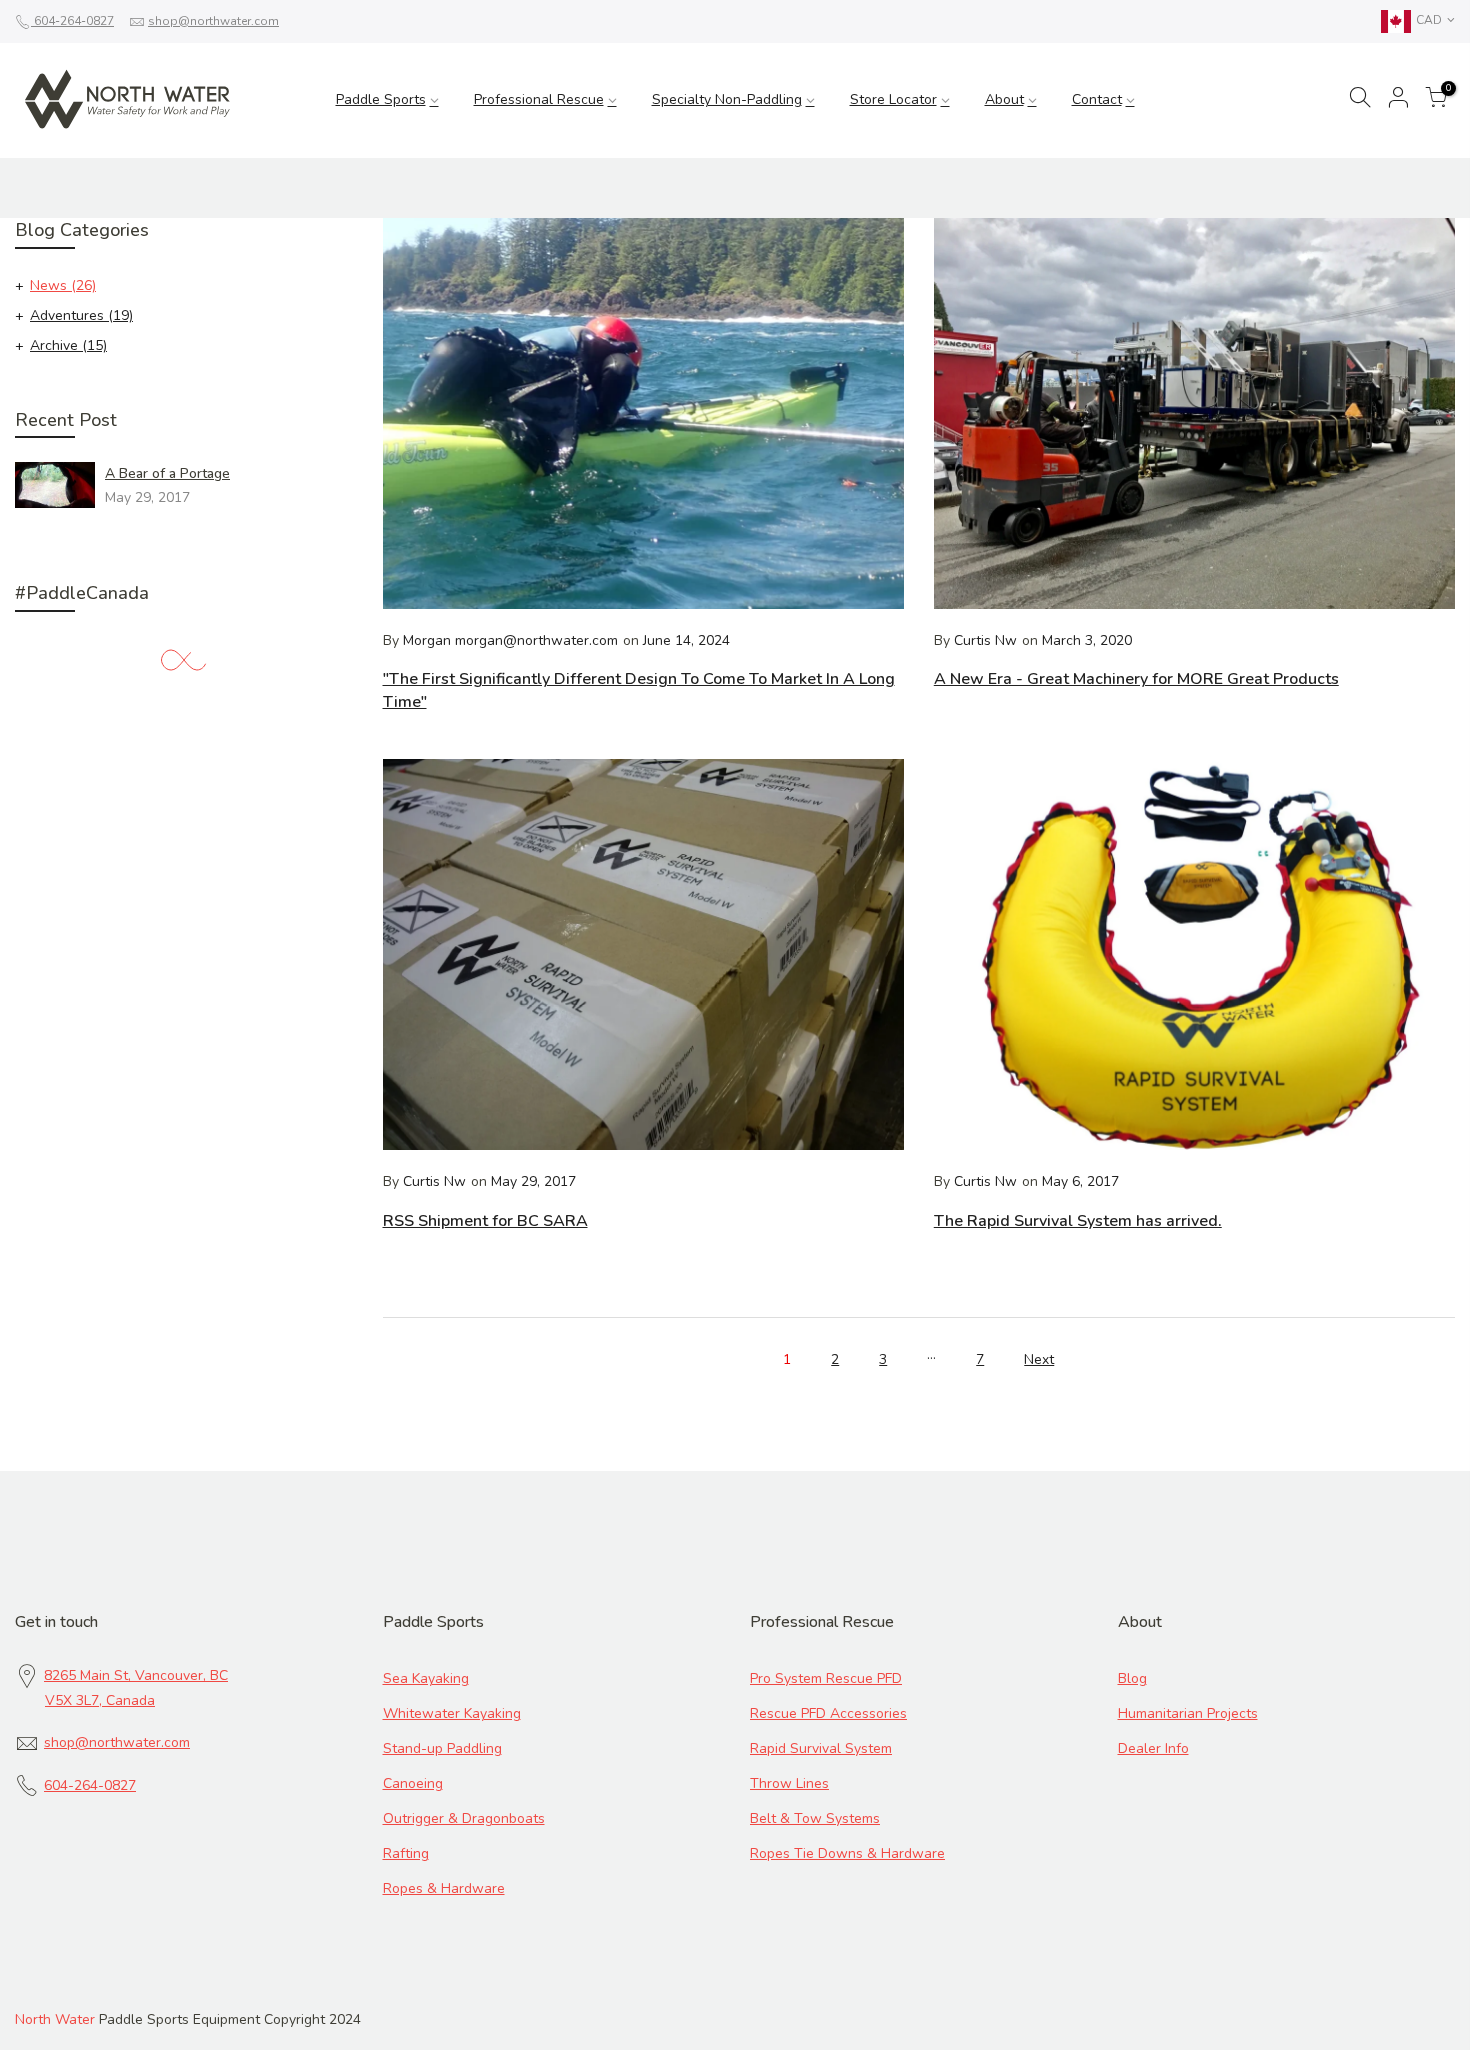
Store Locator (893, 99)
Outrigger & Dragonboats (464, 1818)
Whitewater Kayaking (452, 1713)
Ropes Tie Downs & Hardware (847, 1853)
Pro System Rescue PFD (826, 1678)
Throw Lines (789, 1783)
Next (1039, 1359)
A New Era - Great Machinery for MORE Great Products (1136, 679)
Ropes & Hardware (444, 1888)
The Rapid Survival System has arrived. (1078, 1221)
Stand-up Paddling (442, 1748)
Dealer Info (1153, 1748)
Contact (1097, 99)
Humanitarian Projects (1188, 1713)
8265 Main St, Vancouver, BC (136, 1675)
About (1004, 99)
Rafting (406, 1853)
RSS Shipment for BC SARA (485, 1221)
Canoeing (413, 1783)
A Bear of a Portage (167, 473)
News (63, 285)
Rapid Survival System (821, 1748)
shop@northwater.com (213, 21)
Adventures (81, 315)
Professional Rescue (539, 99)
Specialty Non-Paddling (727, 99)
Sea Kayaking (426, 1678)
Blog (1132, 1678)
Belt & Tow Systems (815, 1818)
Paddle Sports (381, 99)
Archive (68, 345)
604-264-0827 (72, 21)
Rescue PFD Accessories (828, 1713)
